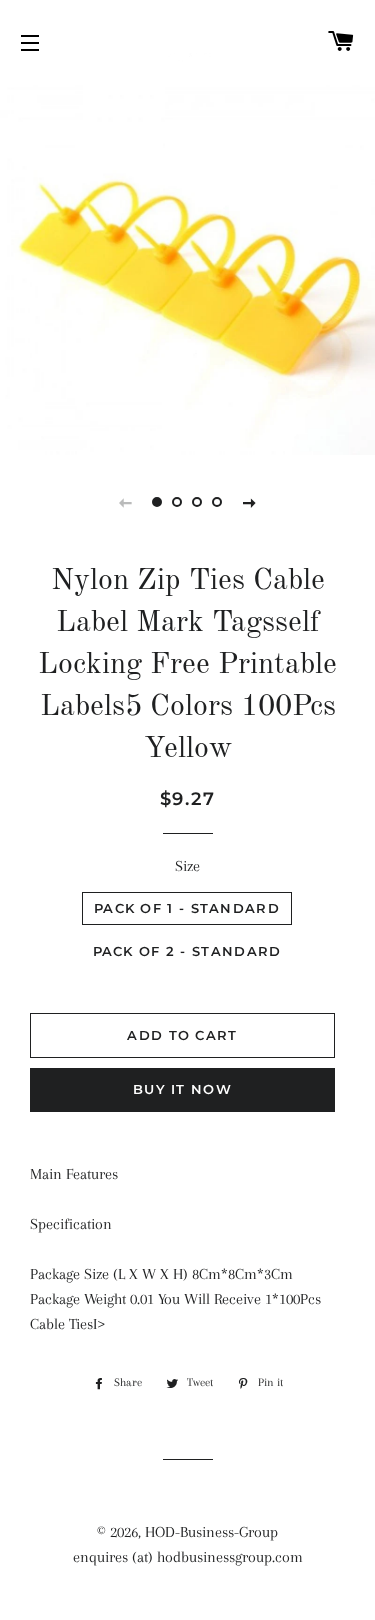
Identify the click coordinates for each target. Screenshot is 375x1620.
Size (187, 866)
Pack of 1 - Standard (187, 908)
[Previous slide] (126, 502)
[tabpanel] (187, 267)
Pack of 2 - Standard (187, 951)
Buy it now (182, 1089)
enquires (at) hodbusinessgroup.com (188, 1557)
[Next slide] (250, 502)
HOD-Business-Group (211, 1532)
